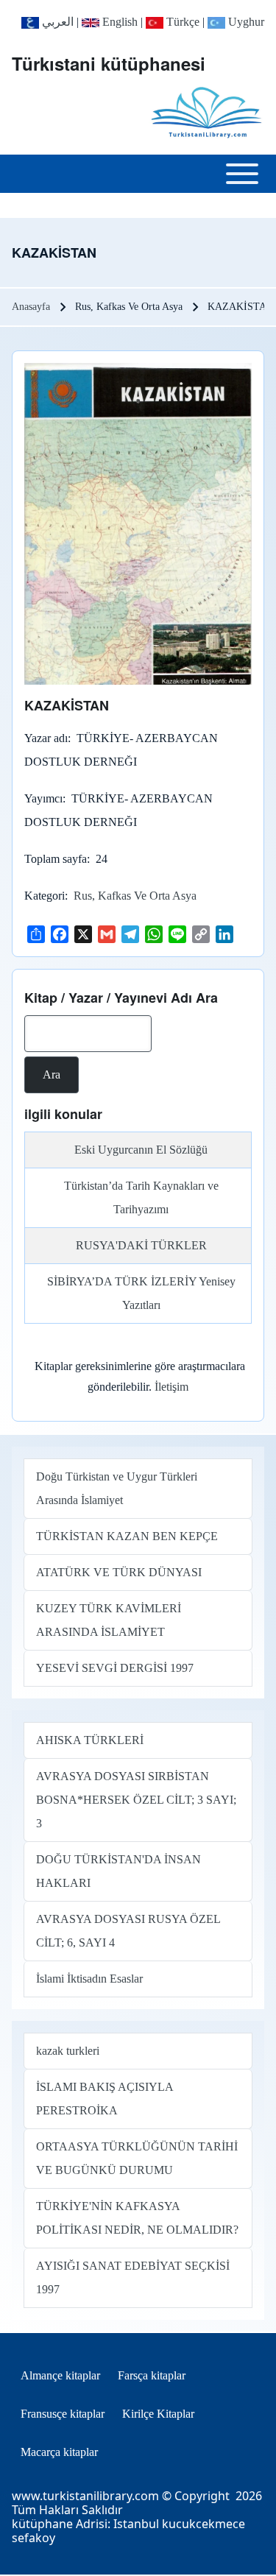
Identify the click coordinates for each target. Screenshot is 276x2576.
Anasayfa (31, 307)
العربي (56, 22)
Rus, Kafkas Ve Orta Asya (135, 896)
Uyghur (245, 22)
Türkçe (181, 22)
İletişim (171, 1387)
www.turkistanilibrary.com (85, 2496)
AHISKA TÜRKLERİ (90, 1740)
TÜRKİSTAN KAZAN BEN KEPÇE (127, 1536)
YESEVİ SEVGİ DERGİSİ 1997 (115, 1668)
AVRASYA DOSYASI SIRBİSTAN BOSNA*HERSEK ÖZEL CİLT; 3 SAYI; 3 (136, 1800)
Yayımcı (43, 798)
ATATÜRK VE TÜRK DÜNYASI (119, 1572)
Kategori (45, 896)
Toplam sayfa (56, 859)
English (118, 22)
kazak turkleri (68, 2051)
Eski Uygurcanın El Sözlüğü (141, 1150)
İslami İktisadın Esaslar (89, 1979)
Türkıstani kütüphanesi (109, 63)
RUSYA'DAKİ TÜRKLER (141, 1245)
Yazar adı (46, 738)
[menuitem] (60, 2376)
